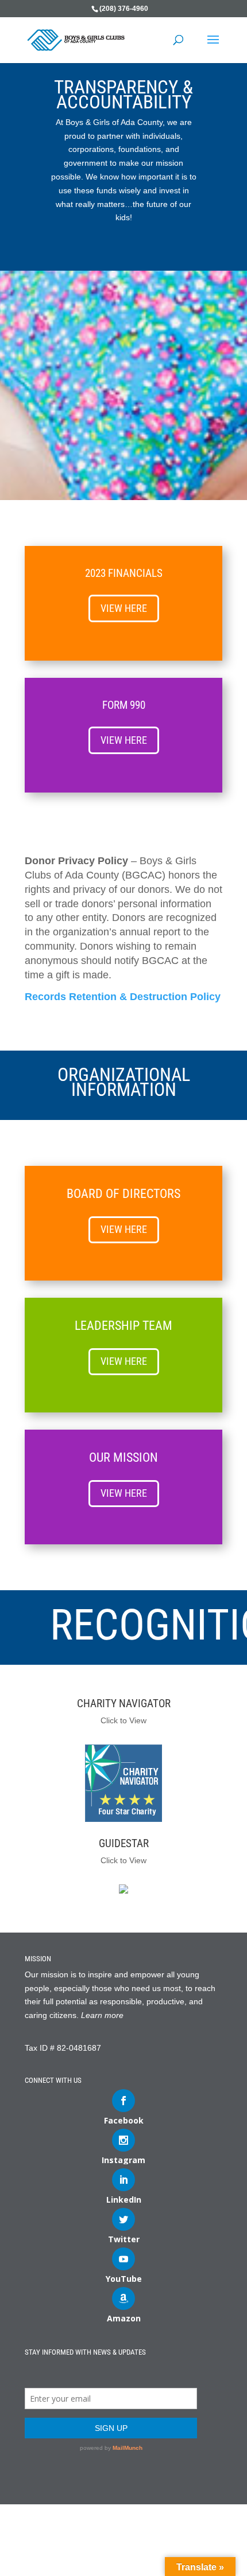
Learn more (102, 2015)
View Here (124, 608)
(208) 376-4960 (124, 9)
